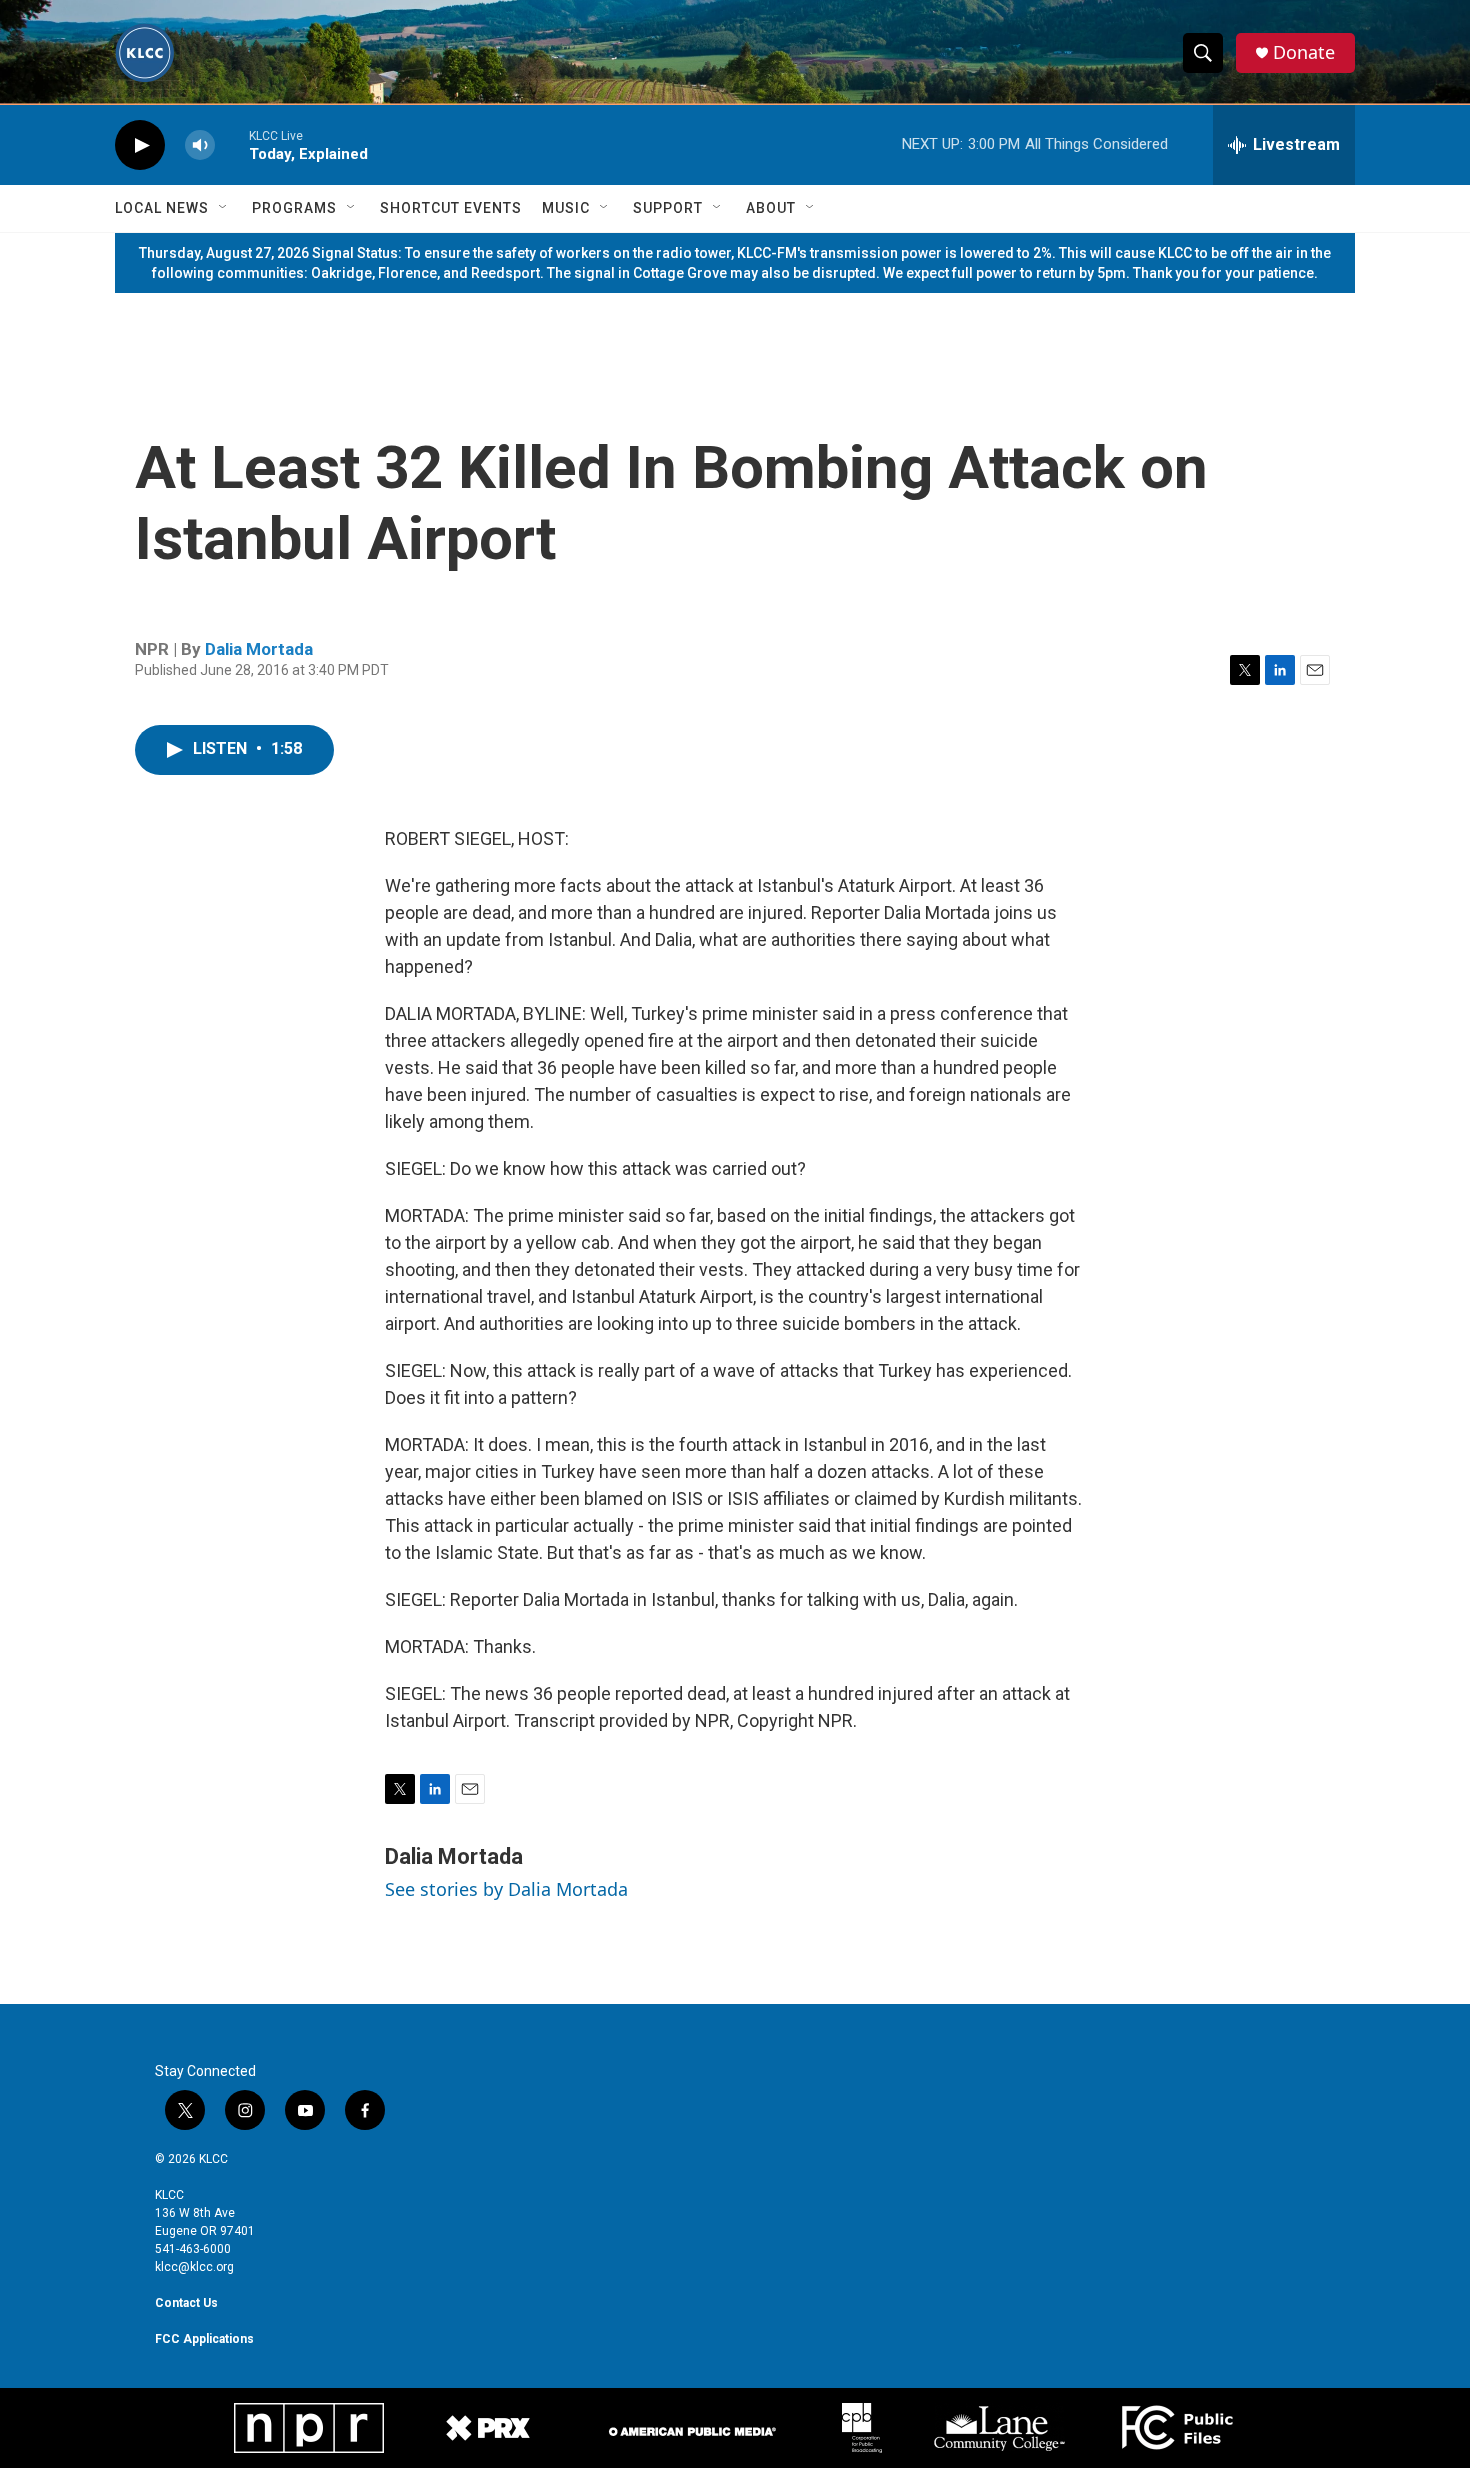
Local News (162, 208)
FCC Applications (204, 2339)
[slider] (232, 144)
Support (668, 208)
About (771, 208)
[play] (140, 145)
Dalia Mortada (259, 649)
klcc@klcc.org (194, 2267)
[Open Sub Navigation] (224, 208)
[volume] (200, 145)
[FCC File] (1177, 2428)
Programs (294, 208)
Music (566, 208)
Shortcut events (451, 208)
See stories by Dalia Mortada (506, 1889)
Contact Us (186, 2303)
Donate (1304, 52)
